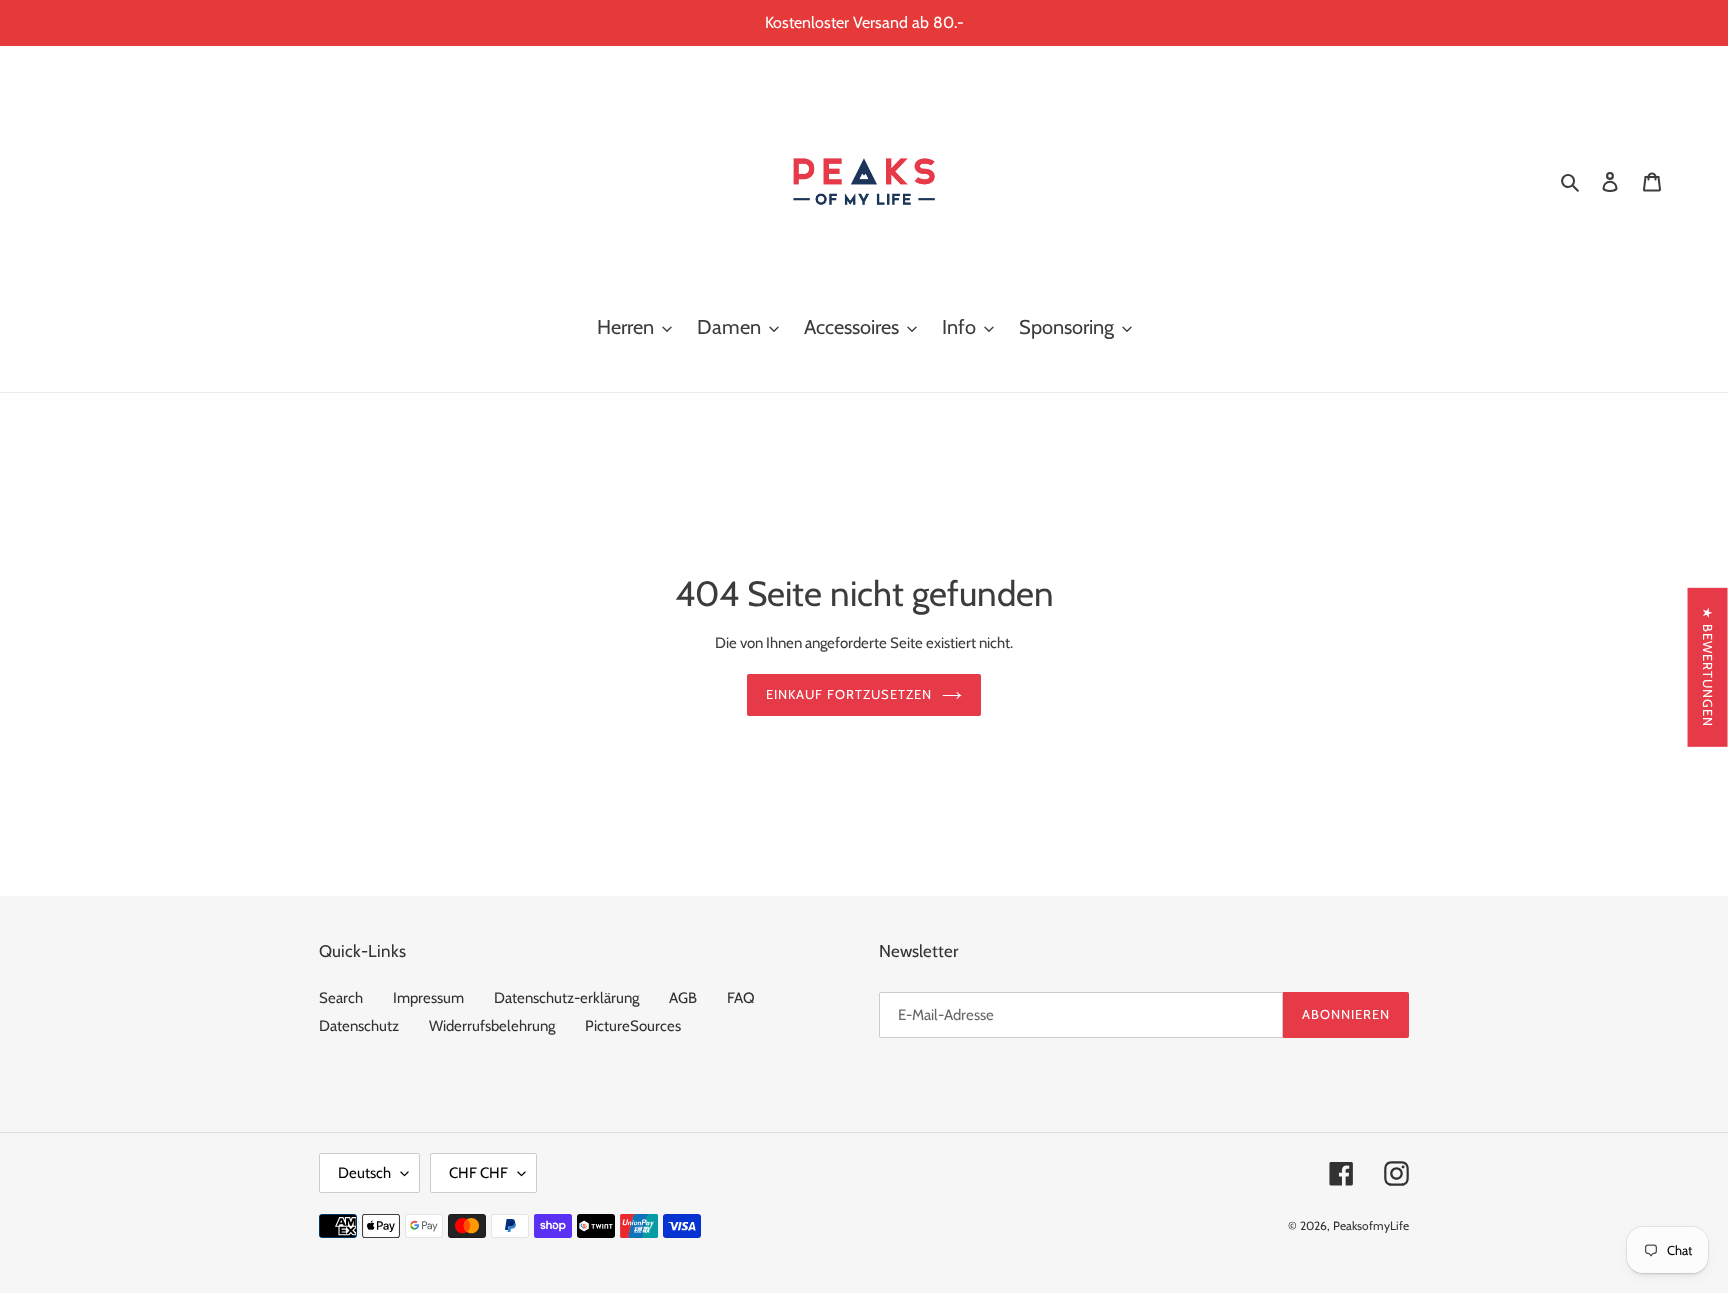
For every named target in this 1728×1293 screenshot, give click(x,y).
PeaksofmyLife (1371, 1225)
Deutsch (364, 1173)
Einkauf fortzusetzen (849, 694)
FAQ (741, 998)
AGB (683, 998)
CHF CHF (478, 1173)
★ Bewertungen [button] (1708, 666)
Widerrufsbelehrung (492, 1026)
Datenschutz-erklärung (566, 998)
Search (341, 998)
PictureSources (633, 1026)
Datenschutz (359, 1026)
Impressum (428, 998)
